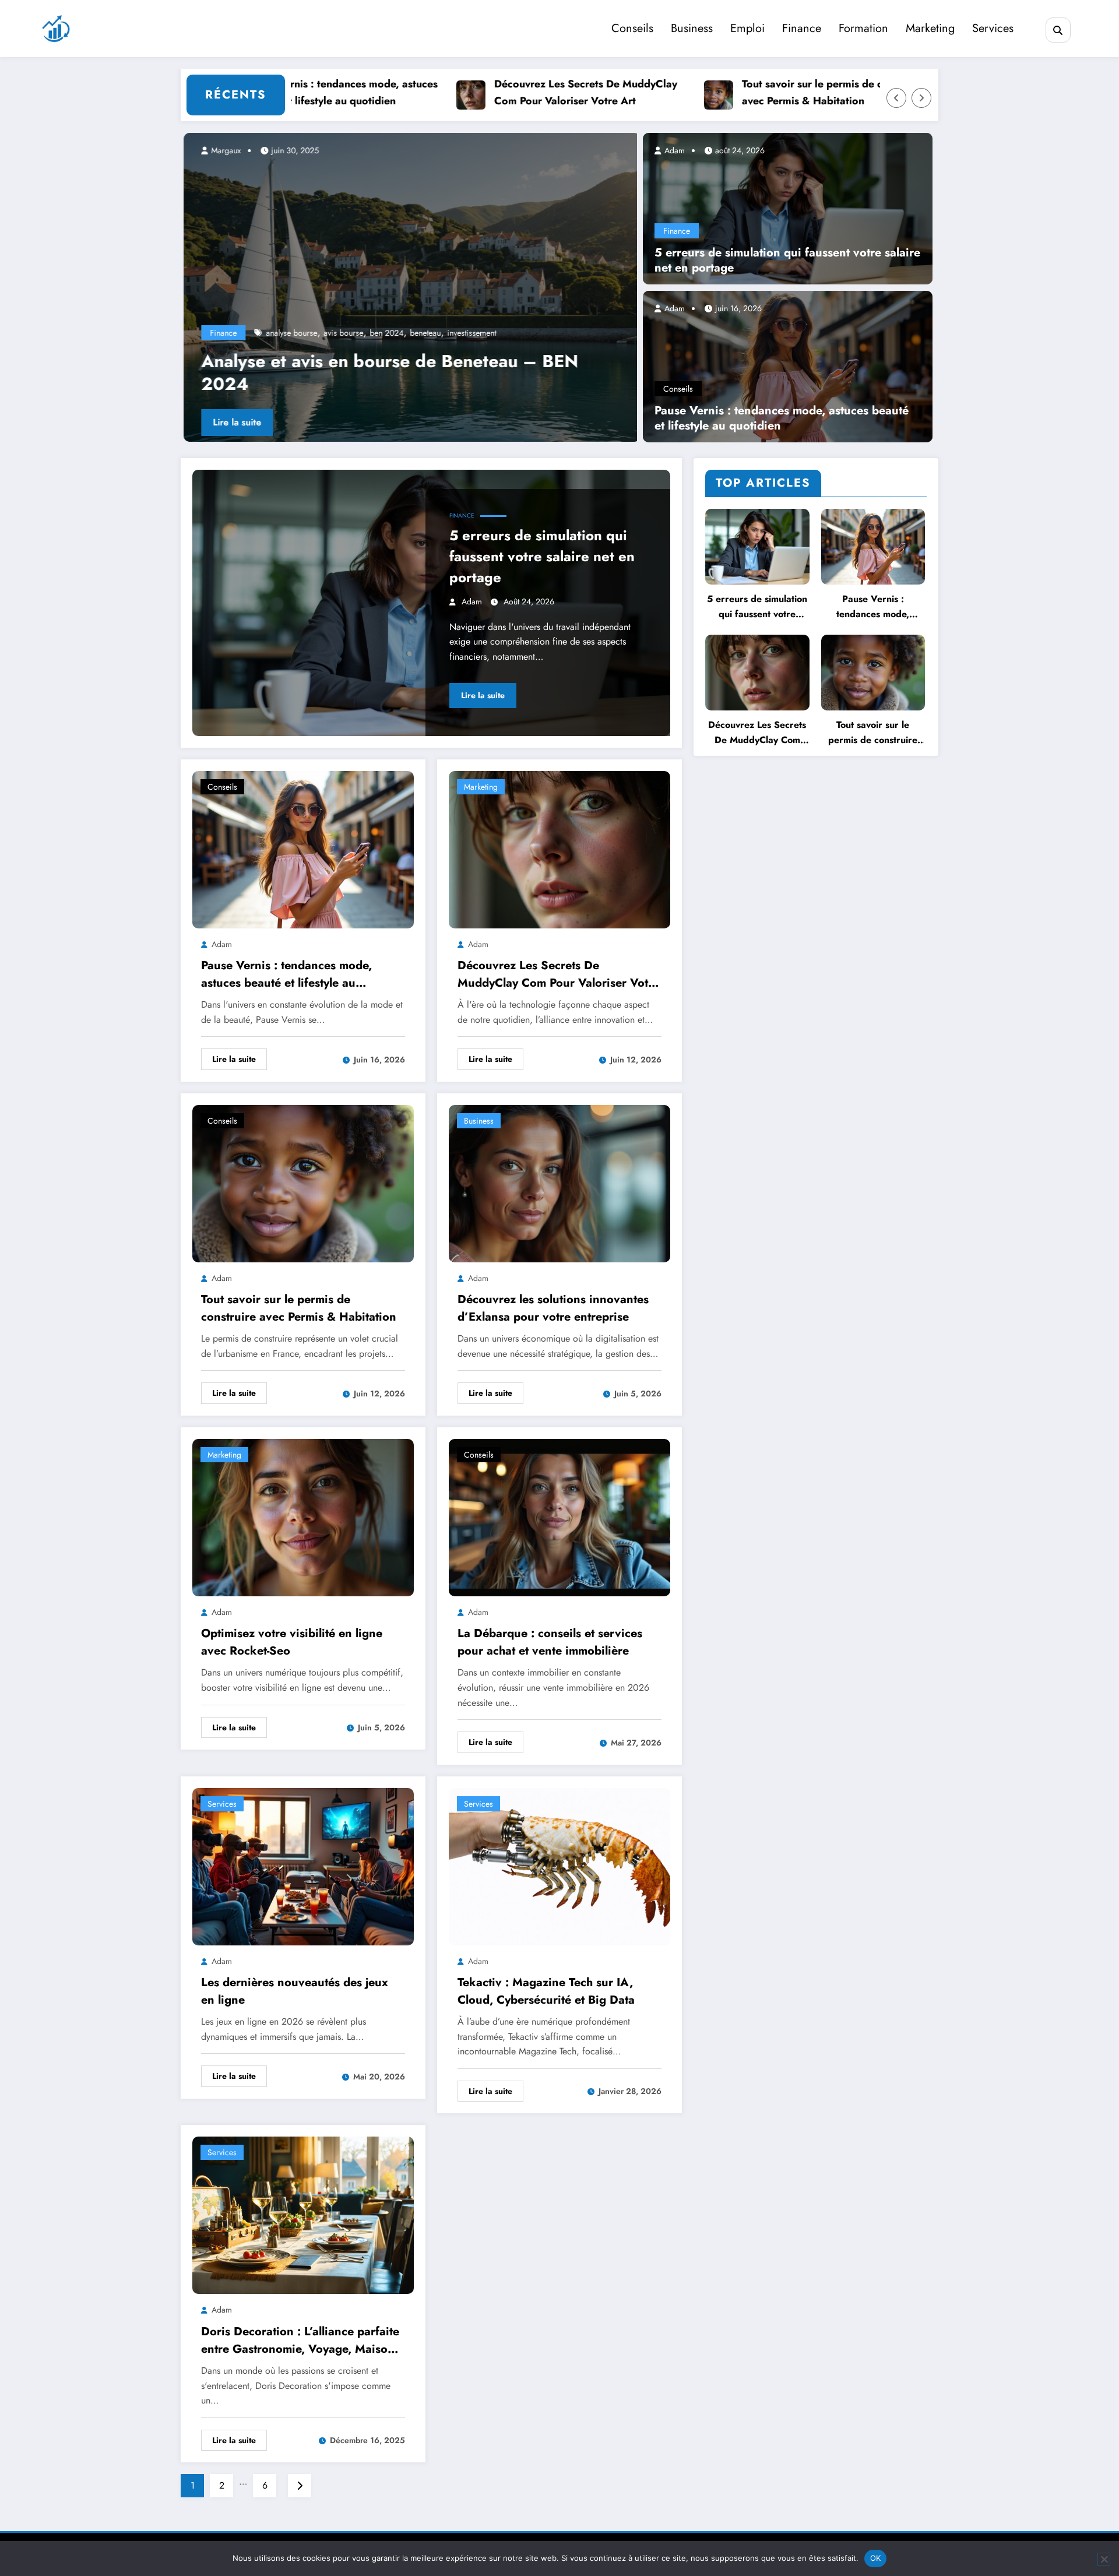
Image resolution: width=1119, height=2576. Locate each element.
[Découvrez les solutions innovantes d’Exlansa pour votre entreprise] (559, 1182)
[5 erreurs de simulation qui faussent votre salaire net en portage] (788, 207)
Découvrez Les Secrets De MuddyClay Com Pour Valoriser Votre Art (520, 92)
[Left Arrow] (896, 98)
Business (692, 28)
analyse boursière (293, 333)
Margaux (222, 150)
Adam (673, 150)
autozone (345, 333)
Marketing (930, 28)
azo (426, 333)
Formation (863, 28)
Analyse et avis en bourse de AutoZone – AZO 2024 (389, 372)
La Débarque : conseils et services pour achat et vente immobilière (550, 1642)
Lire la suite (234, 422)
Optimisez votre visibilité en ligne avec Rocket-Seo (292, 1642)
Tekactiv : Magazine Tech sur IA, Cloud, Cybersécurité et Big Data (546, 1991)
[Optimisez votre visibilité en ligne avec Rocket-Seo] (303, 1517)
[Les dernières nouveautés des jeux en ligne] (303, 1865)
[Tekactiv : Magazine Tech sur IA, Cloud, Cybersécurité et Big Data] (559, 1865)
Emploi (747, 28)
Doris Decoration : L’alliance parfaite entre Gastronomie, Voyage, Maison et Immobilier (300, 2341)
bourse (450, 333)
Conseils (632, 28)
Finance (802, 28)
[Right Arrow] (921, 98)
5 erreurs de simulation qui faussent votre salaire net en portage (787, 261)
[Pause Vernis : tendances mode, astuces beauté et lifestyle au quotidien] (788, 365)
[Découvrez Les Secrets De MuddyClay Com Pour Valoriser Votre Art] (559, 848)
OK (876, 2558)
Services (993, 28)
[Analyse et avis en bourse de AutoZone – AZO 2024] (409, 287)
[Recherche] (1058, 30)
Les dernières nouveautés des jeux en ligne (295, 1991)
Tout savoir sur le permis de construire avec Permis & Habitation (768, 92)
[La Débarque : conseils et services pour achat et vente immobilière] (559, 1517)
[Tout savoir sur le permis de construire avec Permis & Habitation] (303, 1182)
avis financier (390, 333)
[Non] (1104, 2559)
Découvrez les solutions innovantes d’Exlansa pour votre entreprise (553, 1308)
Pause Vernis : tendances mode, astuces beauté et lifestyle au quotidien (782, 418)
